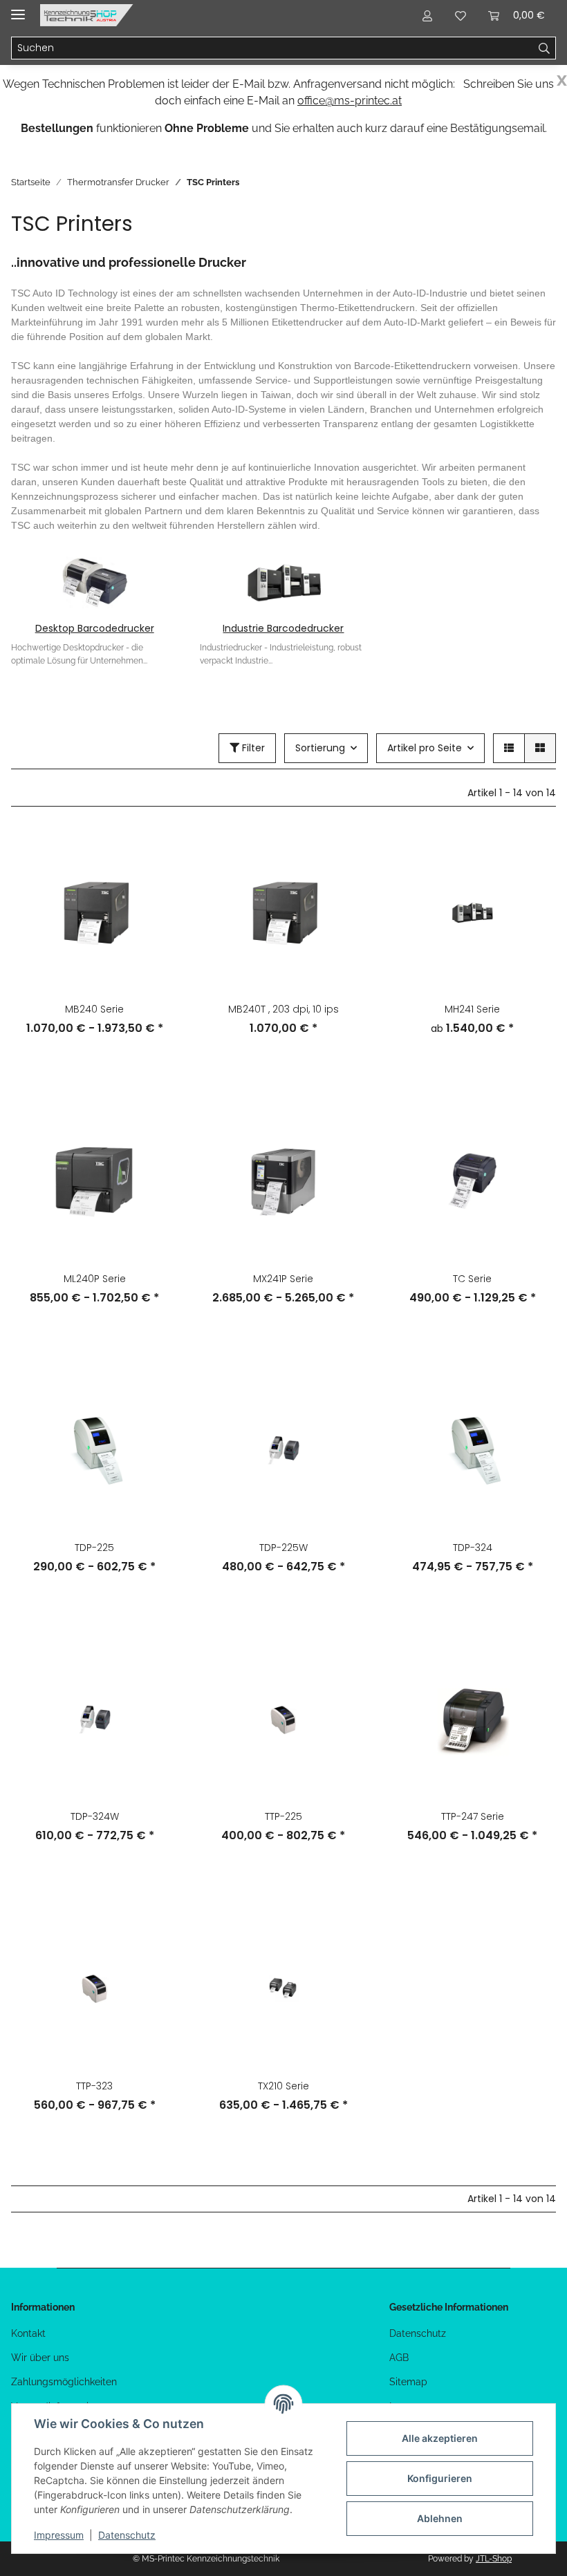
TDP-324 (473, 1548)
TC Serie (472, 1279)
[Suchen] (545, 48)
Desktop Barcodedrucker (95, 628)
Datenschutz (418, 2333)
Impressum (59, 2535)
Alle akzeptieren (440, 2438)
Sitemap (408, 2382)
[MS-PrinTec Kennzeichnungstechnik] (87, 16)
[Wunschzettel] (461, 15)
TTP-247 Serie (473, 1816)
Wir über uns (40, 2358)
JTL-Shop (494, 2559)
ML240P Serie (95, 1279)
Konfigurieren (440, 2478)
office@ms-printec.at (350, 101)
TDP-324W (95, 1816)
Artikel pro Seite (425, 748)
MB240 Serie (94, 1009)
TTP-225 (283, 1816)
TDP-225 (94, 1548)
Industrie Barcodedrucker (283, 628)
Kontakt (28, 2333)
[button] (427, 15)
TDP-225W (283, 1548)
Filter (252, 748)
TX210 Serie (283, 2086)
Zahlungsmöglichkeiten (64, 2382)
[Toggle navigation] (18, 9)
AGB (399, 2358)
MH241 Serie (472, 1009)
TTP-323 (94, 2086)
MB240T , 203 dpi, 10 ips (283, 1009)
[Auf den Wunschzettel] (154, 888)
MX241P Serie (283, 1279)
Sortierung (320, 748)
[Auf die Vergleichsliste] (154, 852)
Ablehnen (440, 2518)
